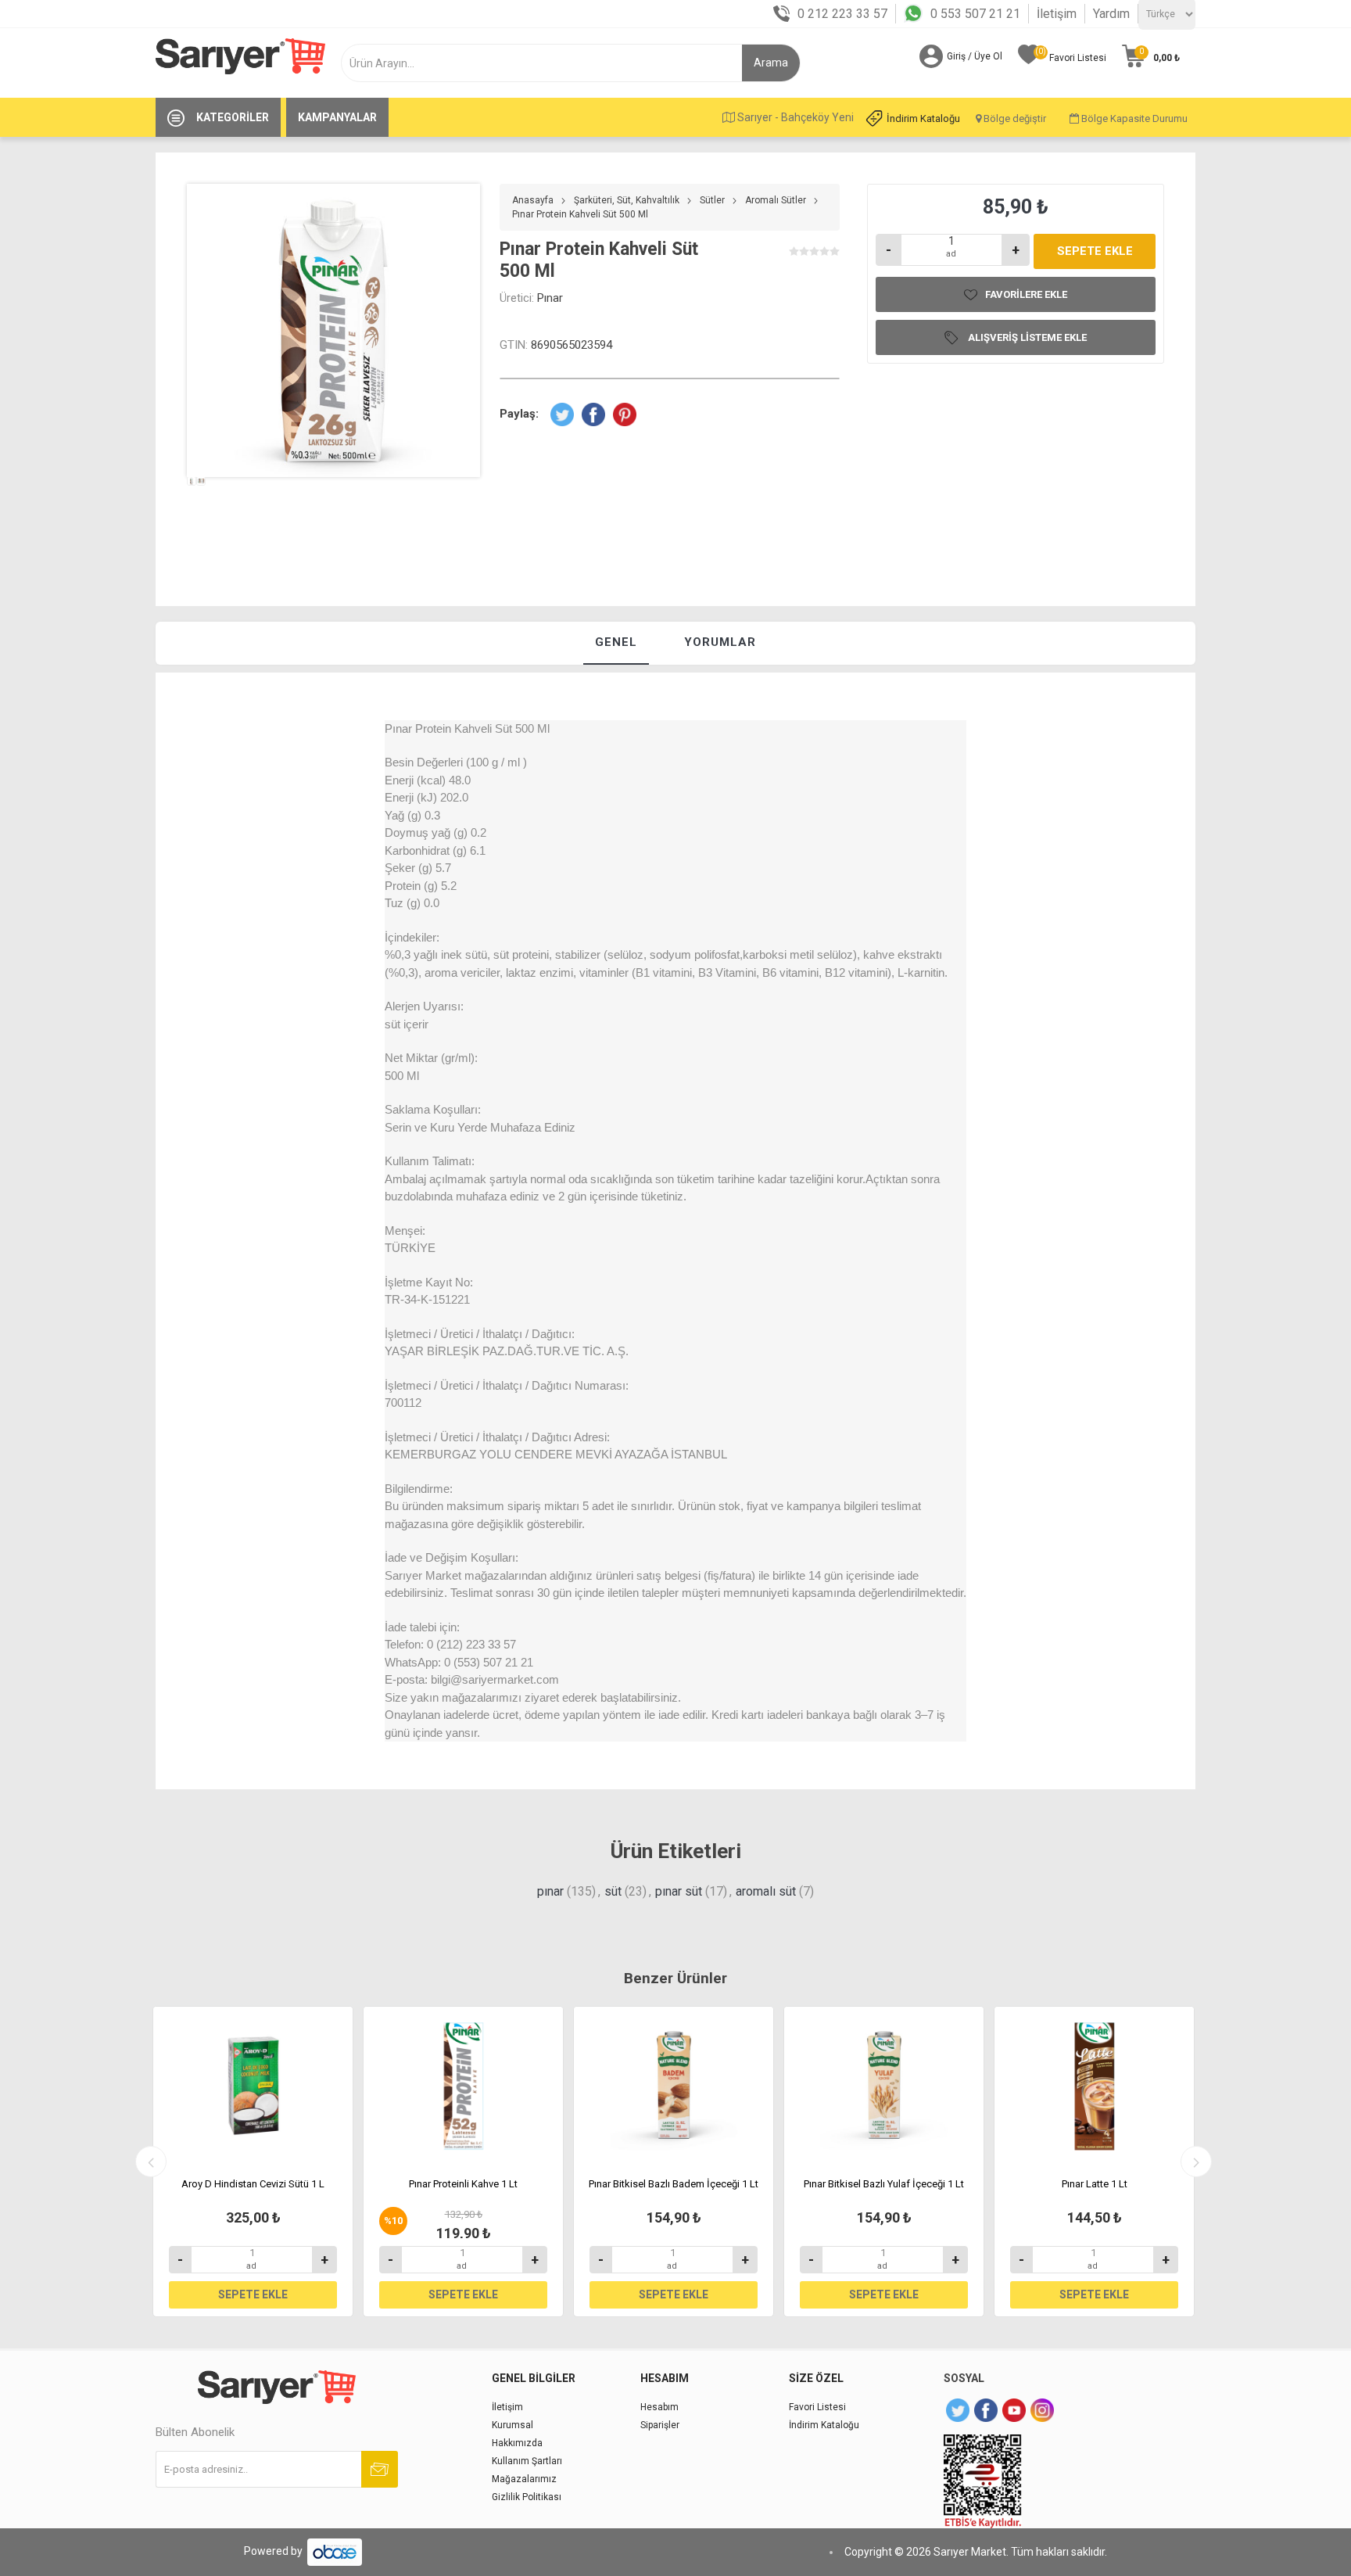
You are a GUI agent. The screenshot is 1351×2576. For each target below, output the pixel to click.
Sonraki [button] (1196, 2162)
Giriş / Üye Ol (975, 56)
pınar (550, 1891)
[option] (192, 510)
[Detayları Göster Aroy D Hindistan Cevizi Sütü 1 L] (253, 2086)
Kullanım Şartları (527, 2461)
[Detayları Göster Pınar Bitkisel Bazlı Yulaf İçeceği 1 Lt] (884, 2086)
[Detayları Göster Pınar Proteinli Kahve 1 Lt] (463, 2086)
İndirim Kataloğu (923, 118)
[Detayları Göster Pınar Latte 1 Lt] (1094, 2086)
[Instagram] (1042, 2410)
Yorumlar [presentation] (720, 642)
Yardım (1111, 14)
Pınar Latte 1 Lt (1095, 2184)
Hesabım (659, 2407)
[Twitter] (958, 2410)
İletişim (1057, 14)
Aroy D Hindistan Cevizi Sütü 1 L (253, 2184)
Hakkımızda (517, 2443)
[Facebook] (986, 2410)
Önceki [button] (151, 2162)
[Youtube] (1014, 2410)
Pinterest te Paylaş (625, 414)
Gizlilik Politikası (527, 2497)
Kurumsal (512, 2425)
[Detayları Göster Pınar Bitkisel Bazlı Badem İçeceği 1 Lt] (674, 2086)
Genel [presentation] (616, 642)
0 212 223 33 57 (842, 14)
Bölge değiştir (1014, 118)
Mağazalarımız (524, 2479)
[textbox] (548, 63)
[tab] (616, 643)
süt (613, 1891)
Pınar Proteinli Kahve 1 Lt (463, 2184)
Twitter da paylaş (562, 414)
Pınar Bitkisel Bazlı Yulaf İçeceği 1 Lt (884, 2184)
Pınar (550, 298)
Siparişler (660, 2425)
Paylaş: (519, 414)
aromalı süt (766, 1891)
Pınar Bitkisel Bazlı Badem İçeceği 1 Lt (674, 2184)
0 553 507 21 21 (975, 14)
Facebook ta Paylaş (593, 414)
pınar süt (679, 1891)
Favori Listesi (817, 2407)
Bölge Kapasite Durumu (1133, 118)
